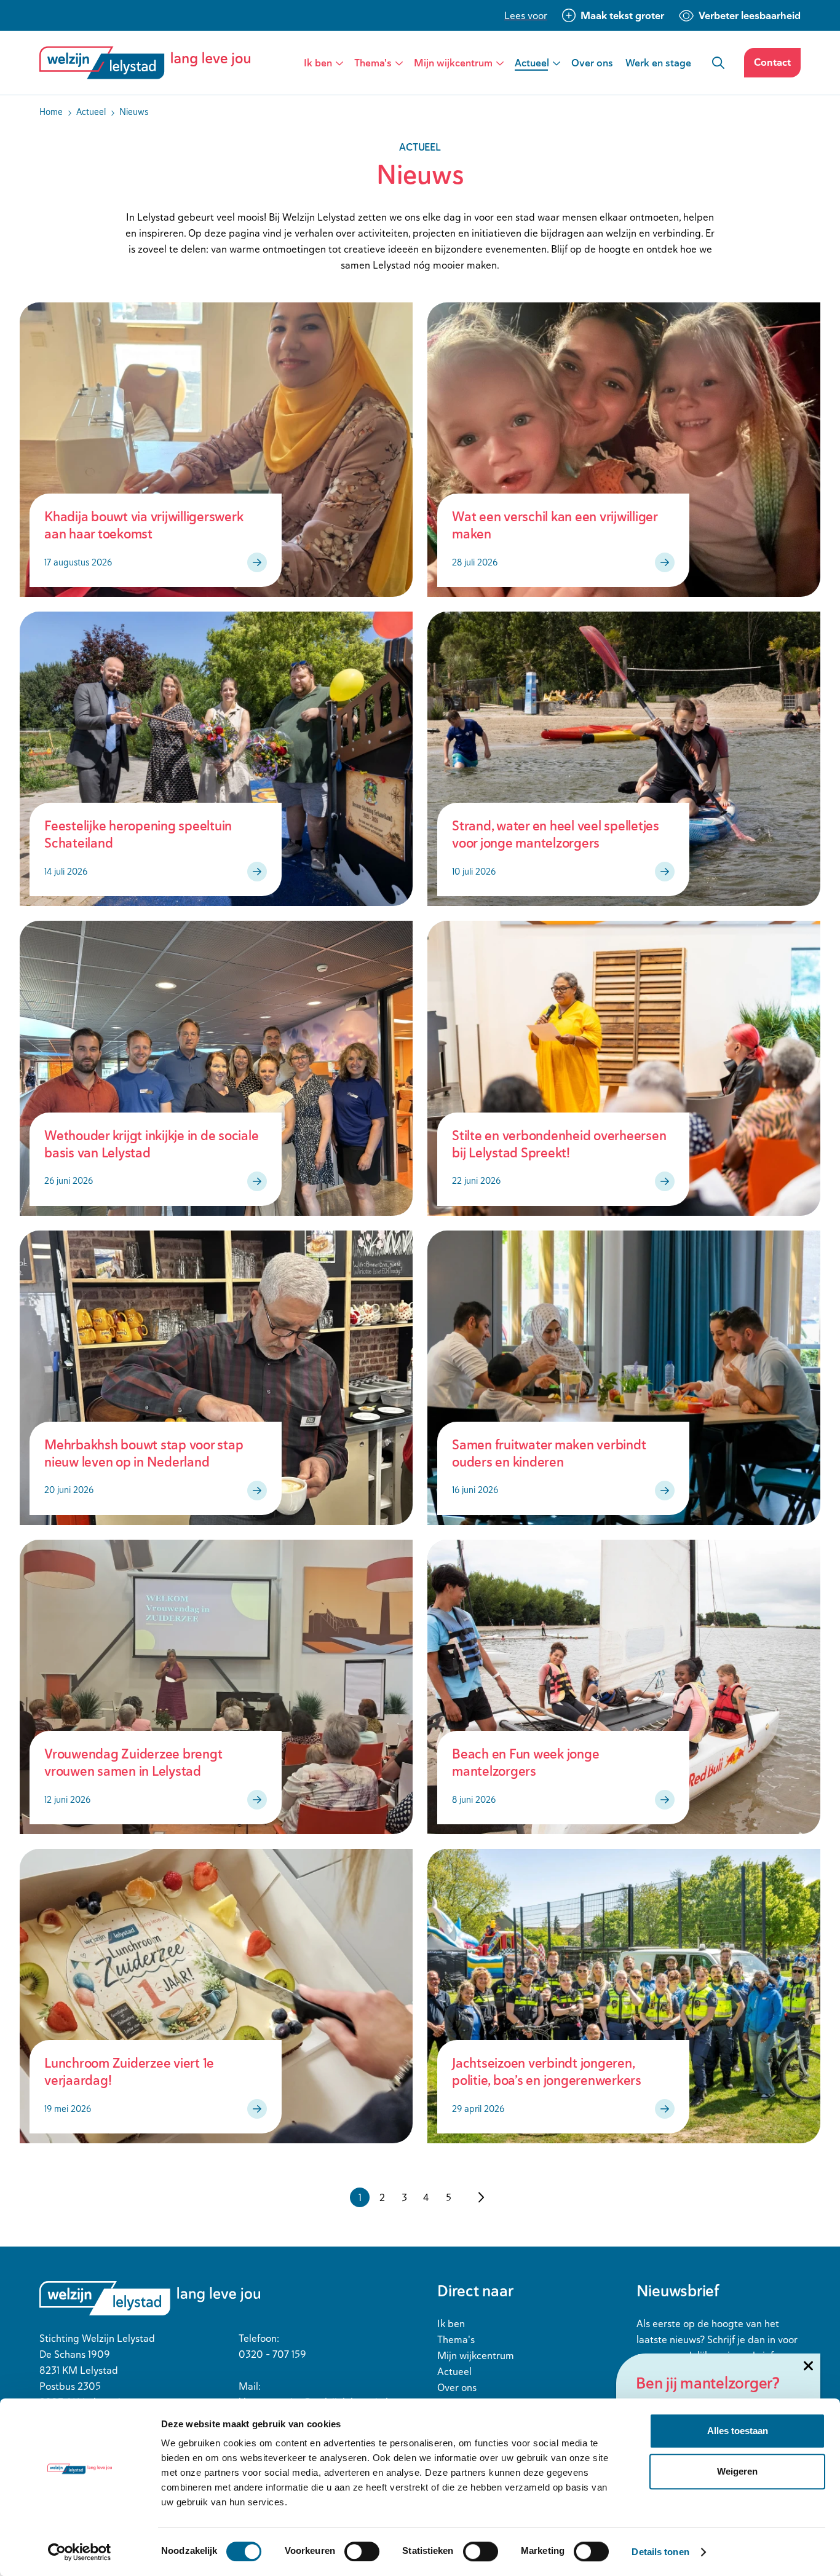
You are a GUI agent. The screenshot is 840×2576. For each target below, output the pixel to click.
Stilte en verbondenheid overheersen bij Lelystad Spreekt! (559, 1144)
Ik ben (318, 63)
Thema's (373, 63)
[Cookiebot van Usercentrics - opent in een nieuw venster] (80, 2552)
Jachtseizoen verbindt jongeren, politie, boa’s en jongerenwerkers (547, 2072)
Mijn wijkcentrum (453, 63)
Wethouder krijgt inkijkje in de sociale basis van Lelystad (151, 1144)
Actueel (532, 63)
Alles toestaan (738, 2431)
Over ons (592, 63)
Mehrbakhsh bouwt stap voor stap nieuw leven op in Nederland (144, 1453)
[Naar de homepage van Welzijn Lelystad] (150, 63)
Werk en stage (658, 63)
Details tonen (660, 2552)
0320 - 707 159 (272, 2354)
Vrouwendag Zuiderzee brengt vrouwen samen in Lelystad (133, 1763)
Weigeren (737, 2471)
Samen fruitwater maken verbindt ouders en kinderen (549, 1453)
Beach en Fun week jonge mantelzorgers (525, 1763)
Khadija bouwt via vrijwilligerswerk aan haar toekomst (144, 525)
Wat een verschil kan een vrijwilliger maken (555, 525)
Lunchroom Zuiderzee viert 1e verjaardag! (129, 2072)
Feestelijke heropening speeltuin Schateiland (138, 834)
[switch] (362, 2551)
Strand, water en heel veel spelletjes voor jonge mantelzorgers (556, 834)
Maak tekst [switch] (622, 15)
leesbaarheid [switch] (750, 15)
